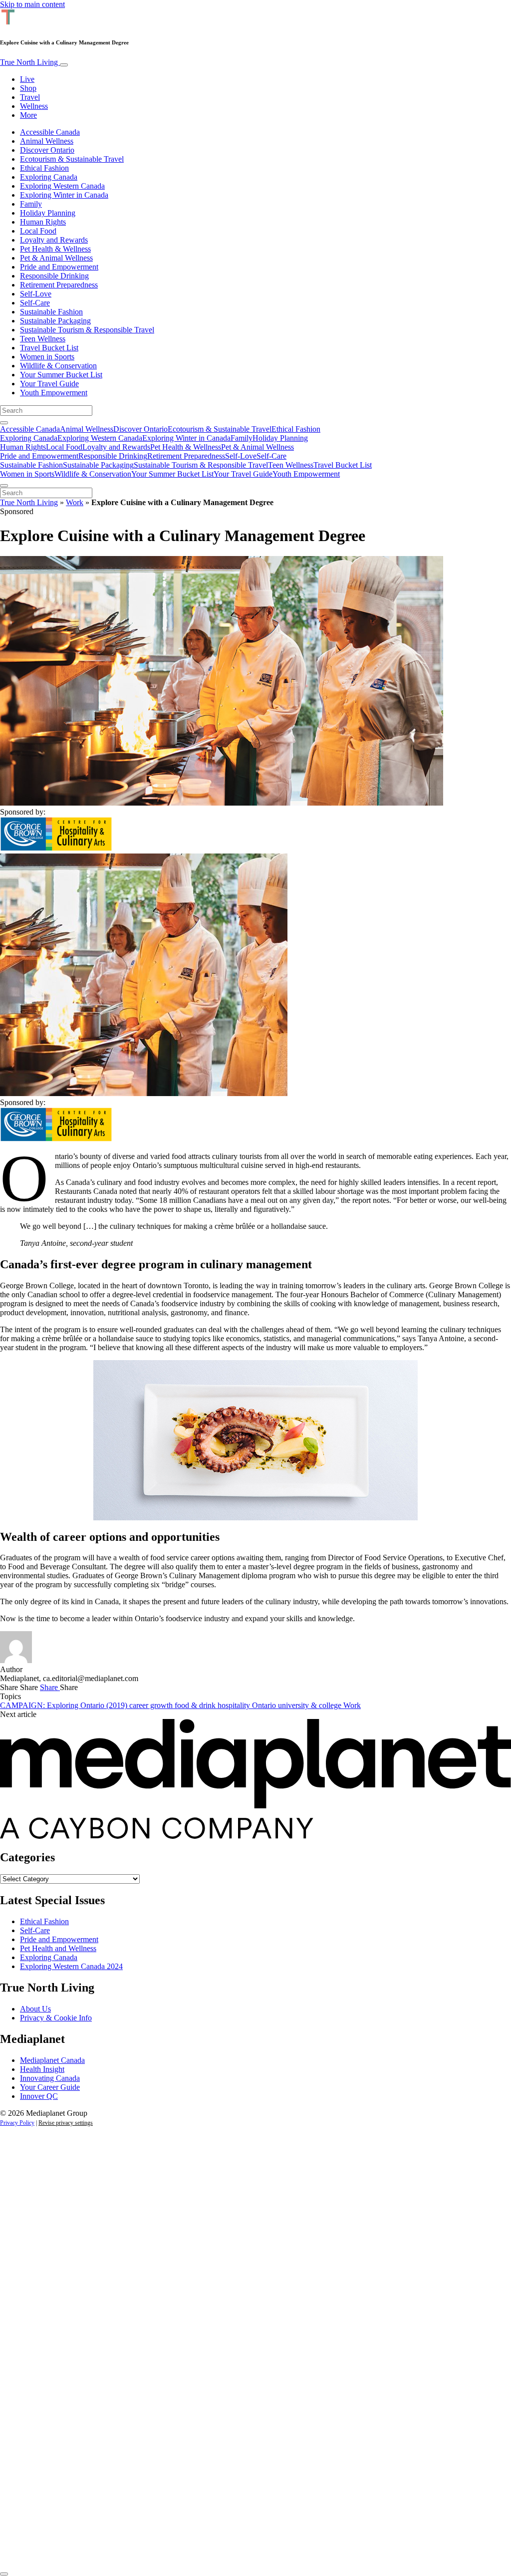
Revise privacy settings (66, 2123)
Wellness (34, 106)
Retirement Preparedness (59, 285)
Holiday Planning (48, 213)
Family (31, 204)
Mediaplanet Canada (52, 2060)
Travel (30, 97)
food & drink (196, 1705)
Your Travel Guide (49, 384)
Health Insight (42, 2069)
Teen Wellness (43, 339)
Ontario (265, 1705)
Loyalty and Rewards (54, 240)
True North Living (30, 62)
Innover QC (39, 2096)
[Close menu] (4, 486)
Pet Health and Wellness (58, 1948)
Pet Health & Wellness (55, 249)
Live (27, 79)
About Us (35, 2009)
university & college (311, 1705)
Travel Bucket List (49, 348)
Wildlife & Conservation (58, 366)
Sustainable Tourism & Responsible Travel (87, 330)
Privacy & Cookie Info (56, 2018)
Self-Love (36, 294)
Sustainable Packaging (55, 321)
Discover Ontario (47, 150)
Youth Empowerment (54, 393)
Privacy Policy (17, 2123)
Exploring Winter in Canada (64, 195)
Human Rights (43, 222)
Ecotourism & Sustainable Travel (72, 159)
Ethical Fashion (44, 168)
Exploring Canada (49, 177)
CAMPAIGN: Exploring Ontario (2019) (65, 1705)
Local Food (38, 231)
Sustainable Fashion (51, 312)
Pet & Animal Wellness (56, 258)
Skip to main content (32, 4)
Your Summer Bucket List (61, 375)
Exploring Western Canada (62, 186)
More (28, 115)
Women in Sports (47, 357)
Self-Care (35, 303)
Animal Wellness (47, 141)
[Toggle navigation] (64, 65)
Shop (28, 88)
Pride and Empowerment (59, 267)
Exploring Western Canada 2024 (71, 1966)
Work (75, 502)
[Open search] (4, 423)
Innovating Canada (50, 2078)
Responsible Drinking (54, 276)
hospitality (235, 1705)
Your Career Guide (50, 2087)
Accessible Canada (50, 132)
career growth (152, 1705)
